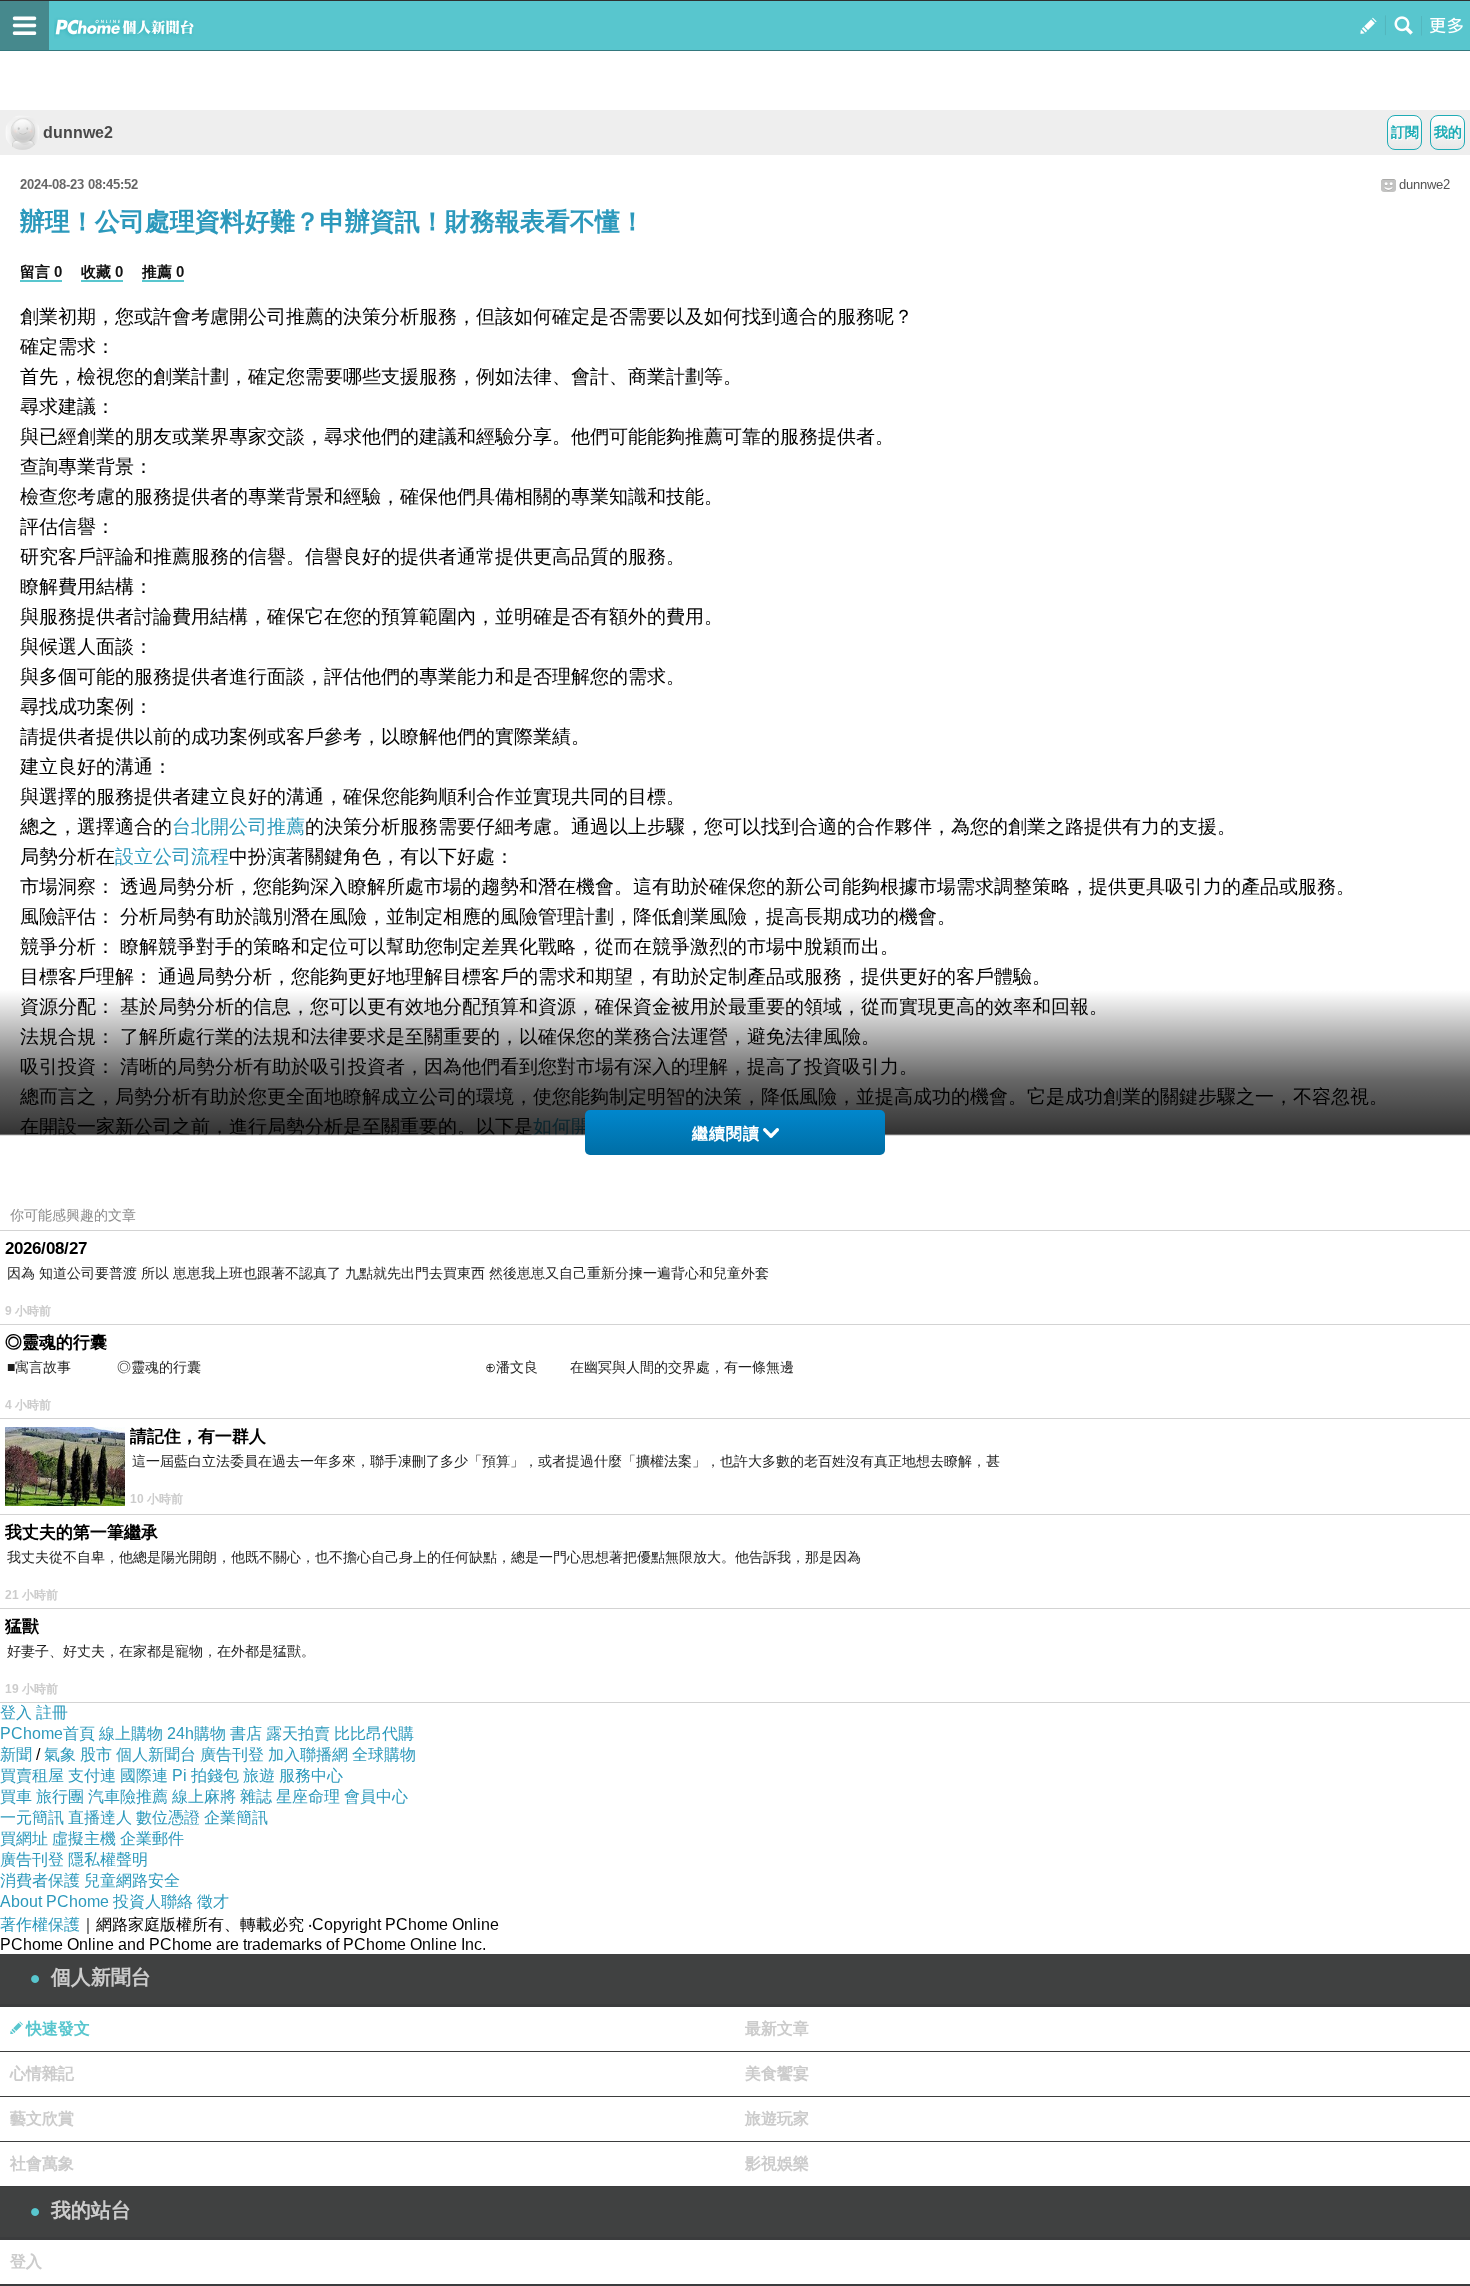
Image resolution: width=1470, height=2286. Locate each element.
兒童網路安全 (132, 1880)
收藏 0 (102, 271)
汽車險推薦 (128, 1796)
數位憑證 (168, 1817)
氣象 (60, 1754)
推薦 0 (163, 271)
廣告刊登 (232, 1754)
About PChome (54, 1901)
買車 (16, 1796)
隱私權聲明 (108, 1859)
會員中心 (376, 1796)
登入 (16, 1712)
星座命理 (308, 1796)
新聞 (16, 1754)
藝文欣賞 (42, 2118)
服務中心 (311, 1775)
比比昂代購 (374, 1733)
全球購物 (384, 1754)
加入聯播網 (308, 1754)
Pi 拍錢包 (205, 1775)
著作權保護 (40, 1924)
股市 (96, 1754)
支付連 (92, 1775)
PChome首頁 (47, 1733)
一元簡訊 (32, 1817)
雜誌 (256, 1796)
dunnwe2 (78, 132)
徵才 (213, 1901)
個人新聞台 (156, 1754)
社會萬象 (42, 2163)
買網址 (24, 1838)
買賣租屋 (32, 1775)
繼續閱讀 (726, 1133)
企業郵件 (152, 1838)
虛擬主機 (84, 1838)
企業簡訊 (236, 1817)
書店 (246, 1733)
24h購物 (196, 1733)
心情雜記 (42, 2073)
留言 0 (41, 271)
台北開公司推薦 (238, 826)
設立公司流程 (172, 856)
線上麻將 (204, 1796)
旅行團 (60, 1796)
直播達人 (100, 1817)
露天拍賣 (298, 1733)
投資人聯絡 (153, 1901)
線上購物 (131, 1733)
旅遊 (259, 1775)
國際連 (144, 1775)
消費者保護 (40, 1880)
